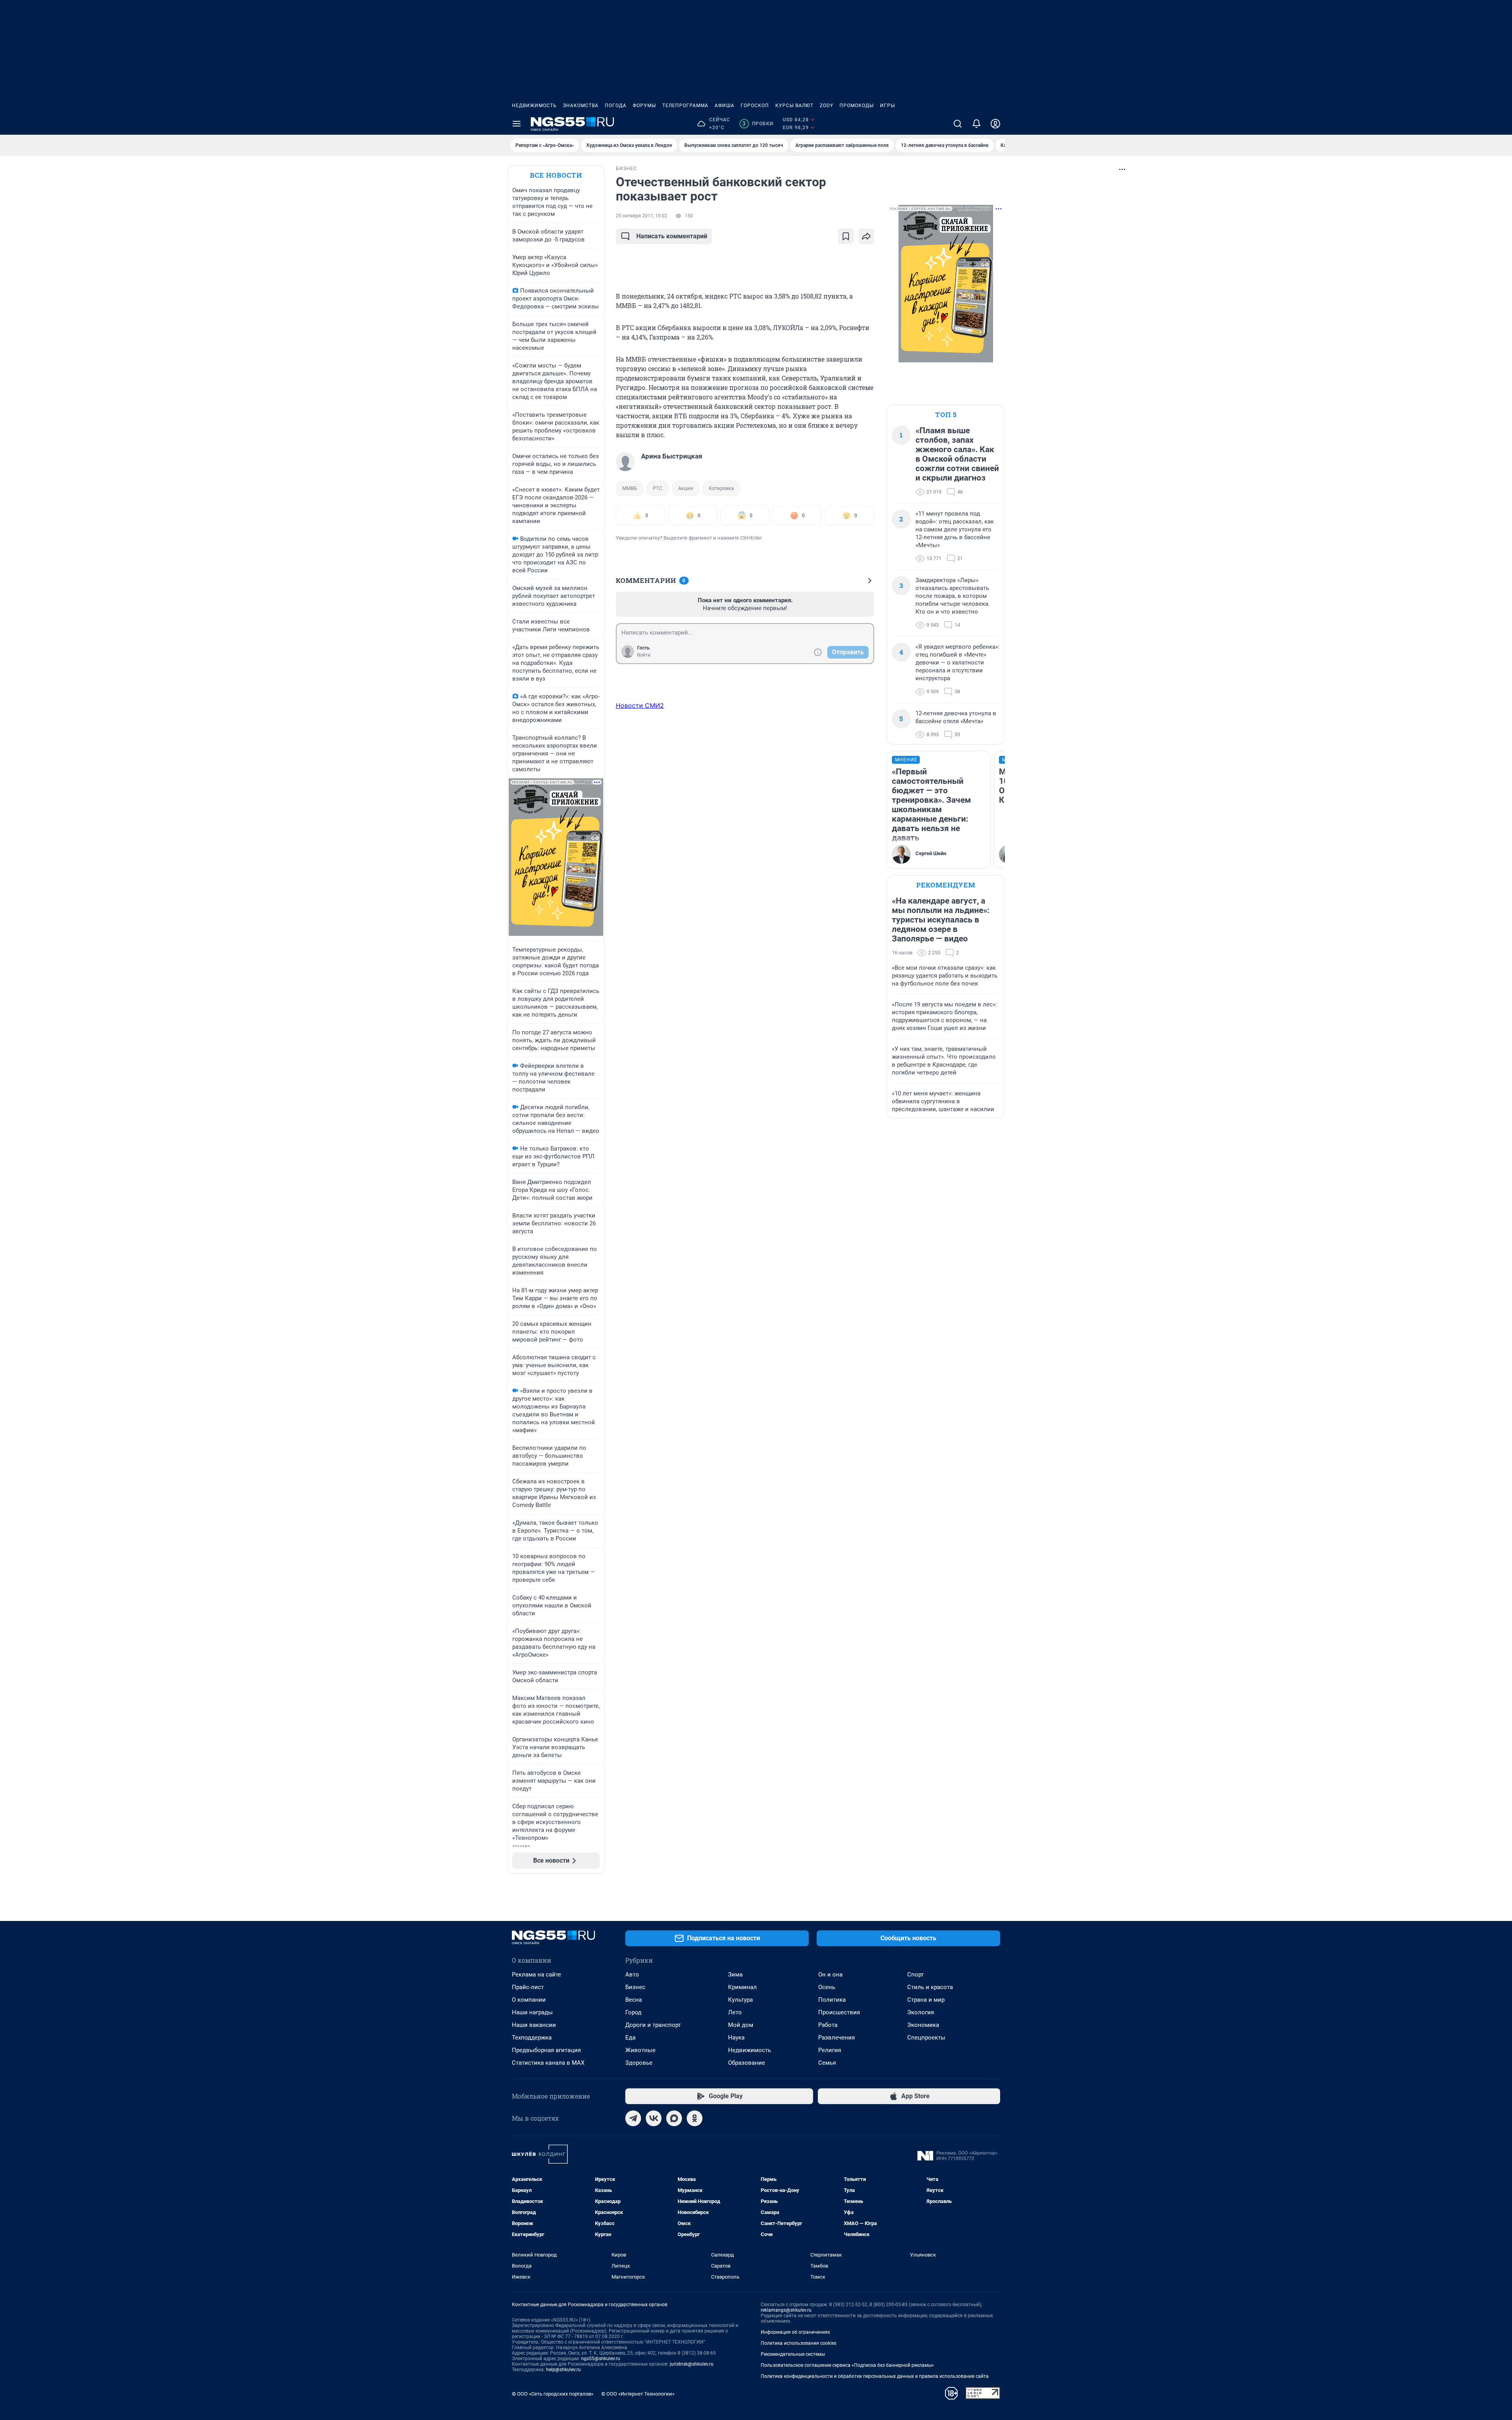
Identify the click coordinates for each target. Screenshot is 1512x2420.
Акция (686, 488)
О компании (529, 2000)
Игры (888, 106)
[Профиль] (995, 124)
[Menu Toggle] (517, 124)
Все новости (556, 175)
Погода (616, 106)
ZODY (826, 106)
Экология (921, 2012)
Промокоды (857, 106)
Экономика (923, 2025)
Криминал (742, 1987)
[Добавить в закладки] (846, 236)
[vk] (654, 2118)
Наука (736, 2038)
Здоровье (639, 2063)
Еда (630, 2038)
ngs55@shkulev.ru (601, 2359)
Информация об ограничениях (795, 2332)
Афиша (724, 106)
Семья (827, 2063)
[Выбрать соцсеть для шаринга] (866, 236)
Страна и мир (926, 2000)
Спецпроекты (926, 2038)
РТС (658, 488)
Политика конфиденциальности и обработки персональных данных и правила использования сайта (875, 2376)
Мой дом (741, 2025)
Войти (644, 655)
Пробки (758, 124)
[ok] (695, 2118)
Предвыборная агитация (546, 2050)
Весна (634, 2000)
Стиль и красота (930, 1987)
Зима (735, 1975)
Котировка (721, 488)
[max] (674, 2118)
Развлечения (837, 2038)
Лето (735, 2012)
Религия (830, 2050)
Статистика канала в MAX (548, 2063)
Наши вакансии (534, 2025)
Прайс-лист (528, 1987)
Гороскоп (755, 106)
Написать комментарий (672, 236)
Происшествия (839, 2012)
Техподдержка (532, 2038)
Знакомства (581, 106)
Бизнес (635, 1987)
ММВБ (630, 488)
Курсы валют (794, 106)
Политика (832, 2000)
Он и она (830, 1975)
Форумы (644, 106)
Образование (747, 2063)
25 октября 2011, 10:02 (642, 216)
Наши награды (532, 2012)
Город (633, 2012)
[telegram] (633, 2118)
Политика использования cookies (799, 2343)
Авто (632, 1975)
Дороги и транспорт (653, 2025)
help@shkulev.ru (563, 2370)
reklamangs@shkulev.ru (786, 2310)
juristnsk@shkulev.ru (692, 2364)
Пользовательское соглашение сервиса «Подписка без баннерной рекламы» (847, 2365)
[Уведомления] (976, 124)
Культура (740, 2000)
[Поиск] (958, 124)
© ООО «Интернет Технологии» (638, 2394)
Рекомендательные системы (793, 2354)
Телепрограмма (685, 106)
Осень (827, 1987)
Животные (640, 2050)
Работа (828, 2025)
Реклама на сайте (536, 1975)
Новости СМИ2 (640, 705)
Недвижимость (534, 106)
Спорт (915, 1975)
